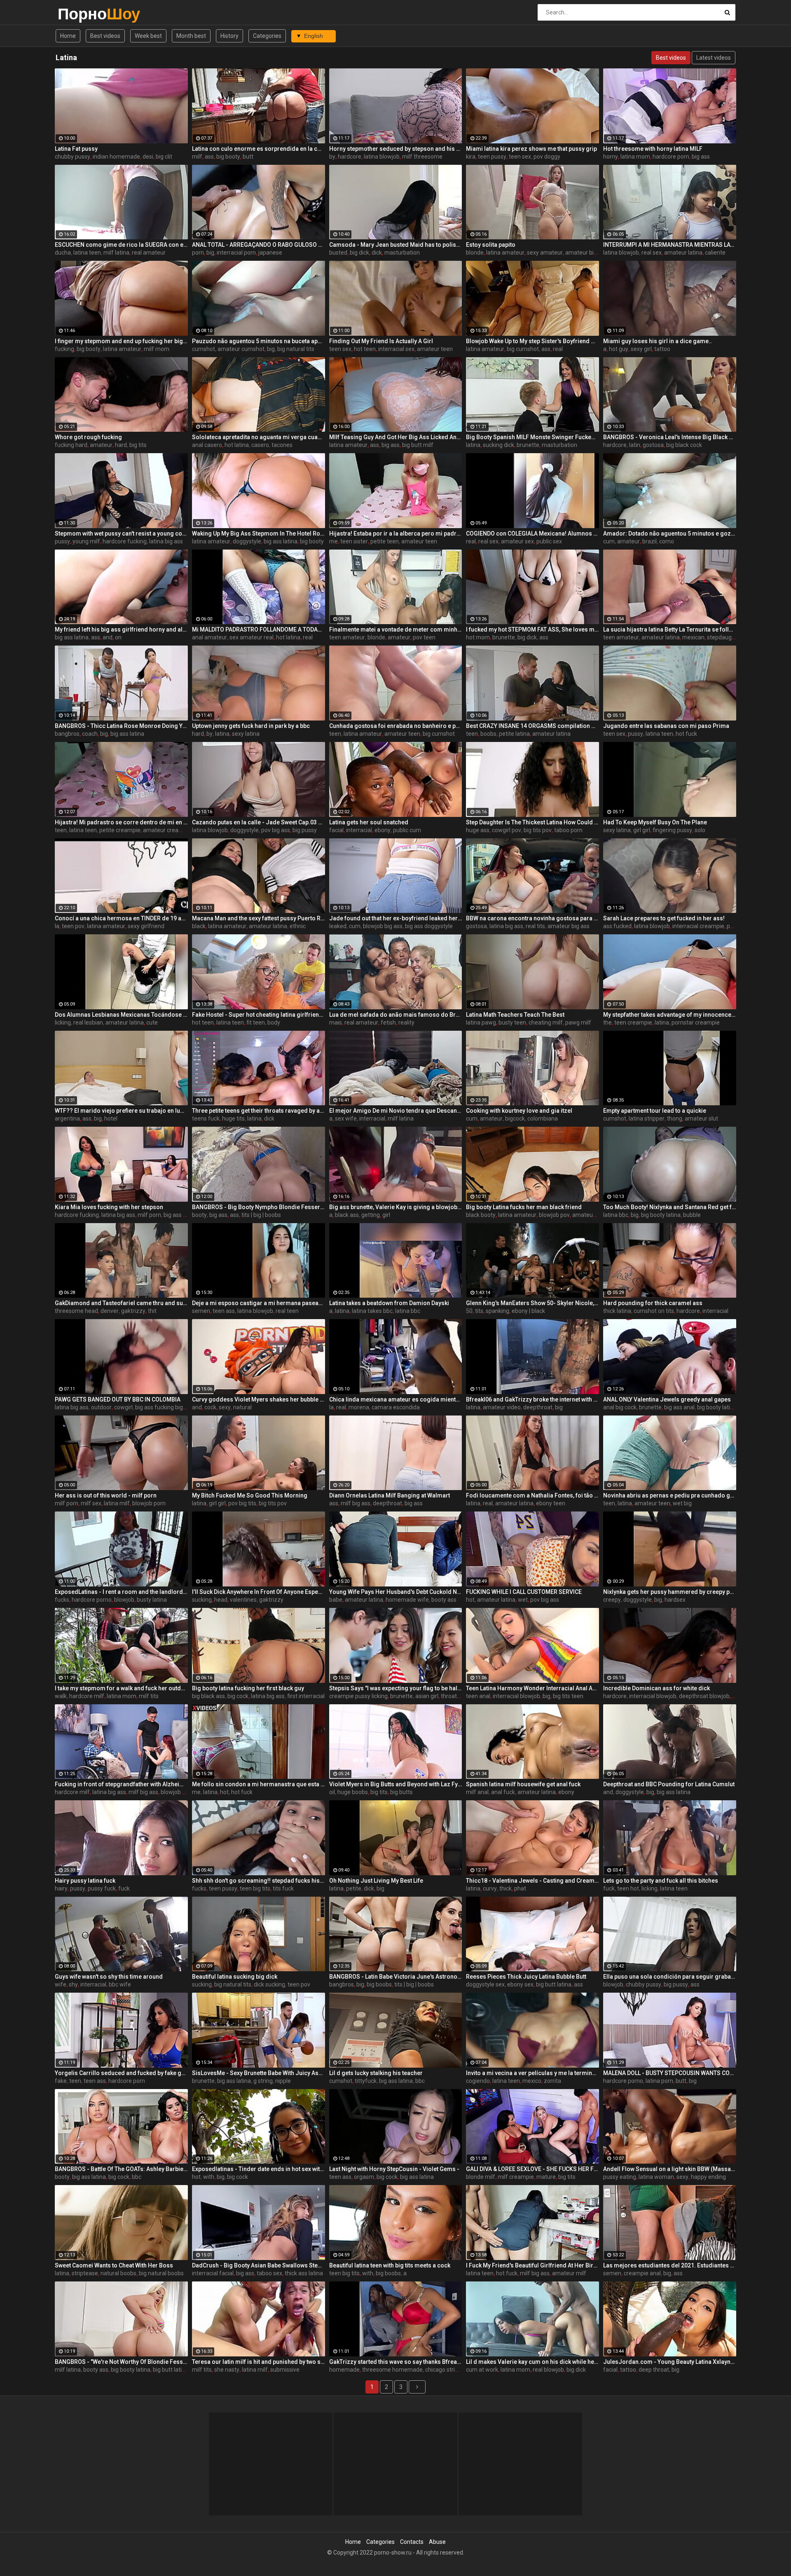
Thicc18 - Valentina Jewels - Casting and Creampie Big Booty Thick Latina (532, 1881)
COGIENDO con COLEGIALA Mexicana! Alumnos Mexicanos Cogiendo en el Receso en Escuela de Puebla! (532, 533)
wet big (682, 1503)
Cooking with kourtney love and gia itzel (519, 1111)
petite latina (514, 734)
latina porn (659, 2081)
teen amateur (347, 637)
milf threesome (422, 157)
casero (260, 445)
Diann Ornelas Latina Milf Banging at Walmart (390, 1495)
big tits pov (538, 830)
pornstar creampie (696, 1022)
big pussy (305, 830)
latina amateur (505, 253)
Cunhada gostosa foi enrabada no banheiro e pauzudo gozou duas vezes (396, 726)
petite (354, 1888)
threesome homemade (392, 2370)
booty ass (444, 1600)
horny (611, 157)
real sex (652, 253)
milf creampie (516, 2177)
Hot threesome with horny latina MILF (653, 149)
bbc (420, 2081)
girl (386, 1215)
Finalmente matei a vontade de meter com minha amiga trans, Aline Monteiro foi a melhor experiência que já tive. (396, 629)
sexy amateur (545, 253)
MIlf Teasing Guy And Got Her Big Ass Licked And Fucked (396, 437)
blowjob (124, 1600)
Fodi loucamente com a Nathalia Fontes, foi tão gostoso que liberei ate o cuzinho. (532, 1495)
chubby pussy (73, 157)
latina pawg (481, 1022)
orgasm (364, 2177)
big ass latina (281, 541)
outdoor (101, 1407)
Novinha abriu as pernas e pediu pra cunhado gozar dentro (670, 1495)
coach (90, 734)
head (221, 1600)
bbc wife (120, 1984)
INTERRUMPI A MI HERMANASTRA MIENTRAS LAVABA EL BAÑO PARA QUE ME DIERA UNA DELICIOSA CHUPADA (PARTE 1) (670, 245)
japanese (270, 253)
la (57, 926)
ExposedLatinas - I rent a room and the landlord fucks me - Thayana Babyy (121, 1592)
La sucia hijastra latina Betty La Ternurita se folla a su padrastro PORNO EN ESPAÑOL (670, 629)
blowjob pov (554, 1215)
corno (667, 541)
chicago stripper (446, 2370)
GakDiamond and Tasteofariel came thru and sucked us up (121, 1303)
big (210, 253)
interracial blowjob (516, 1696)
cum (609, 541)
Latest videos (714, 58)
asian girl (427, 1696)
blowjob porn (149, 1503)
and (108, 637)
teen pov (73, 926)
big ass (701, 157)
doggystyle (247, 541)
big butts (401, 1792)
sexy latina (246, 734)
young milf (86, 541)
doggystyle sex (485, 1984)
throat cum (455, 1696)
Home (68, 36)
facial (336, 830)
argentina (67, 1118)
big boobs (379, 1984)
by (332, 157)
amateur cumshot (241, 349)
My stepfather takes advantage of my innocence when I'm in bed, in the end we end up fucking (670, 1015)
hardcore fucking (125, 541)
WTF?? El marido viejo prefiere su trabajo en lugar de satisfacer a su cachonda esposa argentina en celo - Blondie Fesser (121, 1111)
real (558, 349)
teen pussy (492, 157)
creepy (612, 1600)
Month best (191, 36)
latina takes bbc (372, 1311)
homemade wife (407, 1600)
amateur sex (517, 541)
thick (505, 1888)
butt (248, 157)
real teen (287, 1311)
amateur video (502, 1407)
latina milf (117, 1503)
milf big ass (356, 1503)
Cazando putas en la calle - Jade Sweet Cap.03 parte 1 (259, 822)
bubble (692, 1215)
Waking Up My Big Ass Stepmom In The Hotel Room (259, 533)
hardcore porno (92, 1600)
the (607, 1022)
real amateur (149, 253)
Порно (79, 14)
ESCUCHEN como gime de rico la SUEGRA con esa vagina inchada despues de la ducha (121, 245)
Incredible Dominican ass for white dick (656, 1688)
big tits (138, 445)
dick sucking (269, 1984)
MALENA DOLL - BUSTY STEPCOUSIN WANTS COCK (670, 2073)
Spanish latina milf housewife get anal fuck (523, 1784)
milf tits (149, 1696)
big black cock (684, 445)
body (274, 1022)
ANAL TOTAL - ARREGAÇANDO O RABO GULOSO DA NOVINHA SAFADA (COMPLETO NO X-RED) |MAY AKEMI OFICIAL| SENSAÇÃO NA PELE (259, 245)
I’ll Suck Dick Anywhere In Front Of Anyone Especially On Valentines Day (259, 1592)
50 (469, 1311)
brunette (528, 445)
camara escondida (396, 1407)
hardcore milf (87, 1696)
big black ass (208, 1696)
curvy (490, 1888)
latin (635, 445)
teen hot (628, 1888)
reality (406, 1022)
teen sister (354, 541)
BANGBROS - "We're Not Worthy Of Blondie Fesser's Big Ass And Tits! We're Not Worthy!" (121, 2362)
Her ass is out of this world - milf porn (106, 1495)
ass (209, 157)
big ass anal (679, 1407)
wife (61, 1984)
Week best (148, 36)
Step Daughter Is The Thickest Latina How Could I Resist (532, 822)
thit (152, 1311)
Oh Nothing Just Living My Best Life (376, 1881)
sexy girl (641, 349)
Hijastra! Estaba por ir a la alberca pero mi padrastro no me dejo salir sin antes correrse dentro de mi (396, 533)
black (199, 926)
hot (470, 1600)
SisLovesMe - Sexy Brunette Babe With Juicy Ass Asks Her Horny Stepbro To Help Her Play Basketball (259, 2073)
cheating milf (546, 1022)
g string (263, 2081)
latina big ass (166, 541)
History (229, 36)
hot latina (237, 445)
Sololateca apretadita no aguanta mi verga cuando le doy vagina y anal (259, 437)
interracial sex (396, 349)
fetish (388, 1022)
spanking (497, 1311)
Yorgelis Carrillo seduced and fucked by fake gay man (121, 2073)
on (118, 637)
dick (377, 253)
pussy (62, 541)
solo (700, 830)
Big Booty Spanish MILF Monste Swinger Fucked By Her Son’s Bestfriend (532, 437)
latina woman (656, 2177)
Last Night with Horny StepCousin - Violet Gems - (394, 2169)
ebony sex (520, 1984)
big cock (238, 1696)
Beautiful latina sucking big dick (235, 1977)
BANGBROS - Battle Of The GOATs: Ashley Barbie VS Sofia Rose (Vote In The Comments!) (121, 2169)
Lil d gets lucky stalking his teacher (376, 2073)
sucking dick (498, 445)
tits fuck (283, 1888)
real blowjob (548, 2370)
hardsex (675, 1600)
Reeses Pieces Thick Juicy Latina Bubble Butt (526, 1977)
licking (63, 1022)
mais (336, 1022)
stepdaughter (725, 637)
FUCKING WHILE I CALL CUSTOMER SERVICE (524, 1592)
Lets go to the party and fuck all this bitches (661, 1881)
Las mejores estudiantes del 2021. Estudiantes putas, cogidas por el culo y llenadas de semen (670, 2265)
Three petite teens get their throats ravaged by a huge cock (259, 1111)
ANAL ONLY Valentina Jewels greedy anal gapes (667, 1399)
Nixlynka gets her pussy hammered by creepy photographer (670, 1592)
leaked (338, 926)
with (209, 2177)
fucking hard (71, 445)
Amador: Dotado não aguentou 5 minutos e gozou (670, 533)
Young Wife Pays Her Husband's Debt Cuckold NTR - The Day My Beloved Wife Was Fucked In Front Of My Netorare (396, 1592)
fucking (64, 349)
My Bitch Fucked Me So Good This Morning (250, 1495)
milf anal (477, 1792)
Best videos (105, 36)
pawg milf (578, 1022)
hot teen (365, 349)
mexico (532, 2081)
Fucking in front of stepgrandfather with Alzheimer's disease (121, 1784)
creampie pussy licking (358, 1696)
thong (675, 1118)
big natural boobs (161, 2273)
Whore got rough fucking (88, 437)
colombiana (543, 1118)
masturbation (402, 253)
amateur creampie (167, 830)
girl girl (642, 830)
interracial (359, 830)
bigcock (515, 1118)
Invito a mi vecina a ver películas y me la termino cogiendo (532, 2073)
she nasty (227, 2370)
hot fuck (686, 734)
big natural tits (296, 349)
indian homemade (116, 157)
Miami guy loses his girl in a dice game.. (658, 341)
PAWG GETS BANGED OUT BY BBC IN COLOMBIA (118, 1399)
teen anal (478, 1696)
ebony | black (528, 1311)
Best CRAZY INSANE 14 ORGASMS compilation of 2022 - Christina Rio (532, 726)
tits (479, 1311)
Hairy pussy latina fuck (85, 1881)
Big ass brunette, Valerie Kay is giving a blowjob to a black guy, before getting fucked (396, 1207)
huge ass (478, 830)
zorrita (552, 2081)
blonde (475, 253)
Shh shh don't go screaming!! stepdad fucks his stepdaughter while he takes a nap (259, 1881)
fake (61, 2081)
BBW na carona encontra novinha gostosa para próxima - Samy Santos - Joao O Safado (532, 918)
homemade (344, 2370)
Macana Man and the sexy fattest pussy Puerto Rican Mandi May (259, 918)
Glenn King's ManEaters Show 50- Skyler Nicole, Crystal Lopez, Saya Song (532, 1303)
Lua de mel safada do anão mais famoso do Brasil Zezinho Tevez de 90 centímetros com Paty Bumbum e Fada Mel (396, 1015)
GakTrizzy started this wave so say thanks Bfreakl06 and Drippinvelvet (396, 2362)
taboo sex (269, 2273)
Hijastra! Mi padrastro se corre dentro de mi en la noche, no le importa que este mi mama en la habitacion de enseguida (121, 822)
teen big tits (255, 1888)
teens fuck (206, 1118)
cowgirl (123, 1407)
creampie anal (642, 2273)
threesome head (76, 1311)
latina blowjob (382, 157)
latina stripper (647, 1118)
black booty (481, 1215)
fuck (124, 1888)
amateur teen (435, 349)
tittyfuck (366, 2081)
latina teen (87, 253)
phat (520, 1888)
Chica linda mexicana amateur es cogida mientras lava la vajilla (396, 1399)
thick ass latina (304, 2273)
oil (332, 1792)
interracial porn (236, 253)
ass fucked (617, 926)
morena (359, 1407)
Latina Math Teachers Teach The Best (515, 1015)
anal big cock (620, 1407)
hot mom (478, 637)
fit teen (256, 1022)
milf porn (149, 1215)
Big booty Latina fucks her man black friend (524, 1207)
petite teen (385, 541)
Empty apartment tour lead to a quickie (655, 1111)
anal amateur (209, 637)
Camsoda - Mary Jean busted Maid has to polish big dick (396, 245)
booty (199, 1215)
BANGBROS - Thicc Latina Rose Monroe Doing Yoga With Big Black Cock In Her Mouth (121, 726)
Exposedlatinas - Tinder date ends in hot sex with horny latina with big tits (259, 2169)
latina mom (635, 157)
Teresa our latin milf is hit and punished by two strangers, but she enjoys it (259, 2362)
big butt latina (554, 1984)
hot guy (619, 349)
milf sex (91, 1503)
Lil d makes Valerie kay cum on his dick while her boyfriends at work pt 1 (532, 2362)
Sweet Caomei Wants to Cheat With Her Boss (114, 2265)
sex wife (346, 1118)
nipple (283, 2081)
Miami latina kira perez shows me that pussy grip (531, 149)
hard (121, 445)
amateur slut (701, 1118)
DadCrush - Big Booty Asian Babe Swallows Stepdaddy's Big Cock (259, 2265)
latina (473, 445)
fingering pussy (672, 830)
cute (152, 1022)
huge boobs (353, 1792)
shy (73, 1984)
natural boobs (118, 2273)
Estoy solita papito (491, 245)
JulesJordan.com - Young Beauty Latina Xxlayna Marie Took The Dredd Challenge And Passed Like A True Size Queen (670, 2362)
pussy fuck (102, 1888)
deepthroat (538, 1407)
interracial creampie (698, 926)
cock (210, 1407)
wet (523, 1600)
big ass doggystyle (429, 926)
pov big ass (276, 830)
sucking (202, 1600)
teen (335, 734)
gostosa (653, 445)
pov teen (424, 637)
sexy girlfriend (146, 926)
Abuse (437, 2542)
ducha (63, 253)
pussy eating (620, 2177)
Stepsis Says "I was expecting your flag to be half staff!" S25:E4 (396, 1688)
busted (338, 253)
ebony (383, 830)
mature (546, 2177)
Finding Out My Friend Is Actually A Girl (381, 341)
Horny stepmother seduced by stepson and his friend (396, 149)
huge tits (233, 1118)
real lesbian (88, 1022)
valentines (243, 1600)
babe (336, 1600)
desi (148, 157)
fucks (62, 1600)
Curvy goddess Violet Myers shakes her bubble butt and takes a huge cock (259, 1399)
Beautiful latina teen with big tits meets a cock (390, 2265)
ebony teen (551, 1503)
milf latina (116, 253)
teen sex (520, 157)
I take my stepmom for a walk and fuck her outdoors (121, 1688)
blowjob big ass (383, 926)
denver (110, 1311)
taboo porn (568, 830)
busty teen (512, 1022)
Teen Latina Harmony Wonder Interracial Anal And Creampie (532, 1688)
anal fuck (503, 1792)
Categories (267, 36)
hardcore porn (671, 157)
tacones (282, 445)
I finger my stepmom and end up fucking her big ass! (121, 341)
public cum (407, 830)
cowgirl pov (507, 830)
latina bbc (616, 1215)
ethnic (298, 926)
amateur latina (683, 253)
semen (201, 1311)
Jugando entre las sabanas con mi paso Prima (666, 726)
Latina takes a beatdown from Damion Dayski (389, 1303)
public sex (549, 541)
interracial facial (213, 2273)
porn (198, 253)
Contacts (412, 2542)
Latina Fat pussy (76, 149)
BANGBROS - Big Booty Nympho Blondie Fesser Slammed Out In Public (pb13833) (259, 1207)
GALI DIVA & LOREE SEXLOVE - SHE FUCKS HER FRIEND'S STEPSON (532, 2169)
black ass (347, 1215)
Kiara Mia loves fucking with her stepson (109, 1207)
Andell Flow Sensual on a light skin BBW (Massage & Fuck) (670, 2169)
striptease (85, 2273)
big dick (359, 253)
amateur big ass (586, 253)
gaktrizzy (133, 1311)
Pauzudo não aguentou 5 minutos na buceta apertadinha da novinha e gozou (259, 341)
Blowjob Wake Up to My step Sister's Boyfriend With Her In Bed (532, 341)
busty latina (152, 1600)
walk (61, 1696)
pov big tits (242, 1503)
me (333, 541)
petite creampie (120, 830)
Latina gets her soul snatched (369, 822)
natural (242, 1407)
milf (197, 157)
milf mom (157, 349)
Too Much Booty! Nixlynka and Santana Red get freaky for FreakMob (670, 1207)
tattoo (662, 349)
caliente (715, 253)
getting (371, 1215)
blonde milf (481, 2177)
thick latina (617, 1311)
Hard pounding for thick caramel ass (653, 1303)
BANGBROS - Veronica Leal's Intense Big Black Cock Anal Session (670, 437)
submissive (285, 2370)
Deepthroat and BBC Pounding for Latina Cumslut (669, 1784)
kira (471, 157)
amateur (101, 445)
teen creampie (633, 1022)
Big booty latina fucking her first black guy (248, 1688)
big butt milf (418, 445)
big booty (228, 157)
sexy (225, 1407)
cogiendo (478, 2081)
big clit (164, 157)
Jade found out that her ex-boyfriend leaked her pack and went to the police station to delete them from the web (396, 918)
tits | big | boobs (261, 1215)
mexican (693, 637)
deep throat (654, 2370)
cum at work (482, 2370)
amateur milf (569, 2273)
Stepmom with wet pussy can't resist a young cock (121, 533)
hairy (61, 1888)
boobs (488, 734)
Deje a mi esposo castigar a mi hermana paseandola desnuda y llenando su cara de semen (259, 1303)
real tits (535, 926)
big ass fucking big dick (165, 1407)
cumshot (204, 349)
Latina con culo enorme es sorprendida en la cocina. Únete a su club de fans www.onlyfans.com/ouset (259, 149)
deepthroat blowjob (704, 1696)
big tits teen (568, 1696)
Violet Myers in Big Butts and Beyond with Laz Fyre (396, 1784)
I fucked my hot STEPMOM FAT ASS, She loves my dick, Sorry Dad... (532, 629)
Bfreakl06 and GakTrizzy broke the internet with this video (532, 1399)
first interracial (306, 1696)
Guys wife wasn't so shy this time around (109, 1977)
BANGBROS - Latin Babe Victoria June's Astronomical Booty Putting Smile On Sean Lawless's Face (396, 1977)
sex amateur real (252, 637)
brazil (649, 541)
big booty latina (661, 1215)
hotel (111, 1118)
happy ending (708, 2177)
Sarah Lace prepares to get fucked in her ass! (664, 918)
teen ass (224, 1311)
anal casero (207, 445)
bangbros (67, 734)
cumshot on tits (654, 1311)
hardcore (350, 157)
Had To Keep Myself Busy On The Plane (655, 822)
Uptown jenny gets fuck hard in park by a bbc (251, 726)
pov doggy (547, 157)
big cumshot (523, 349)
